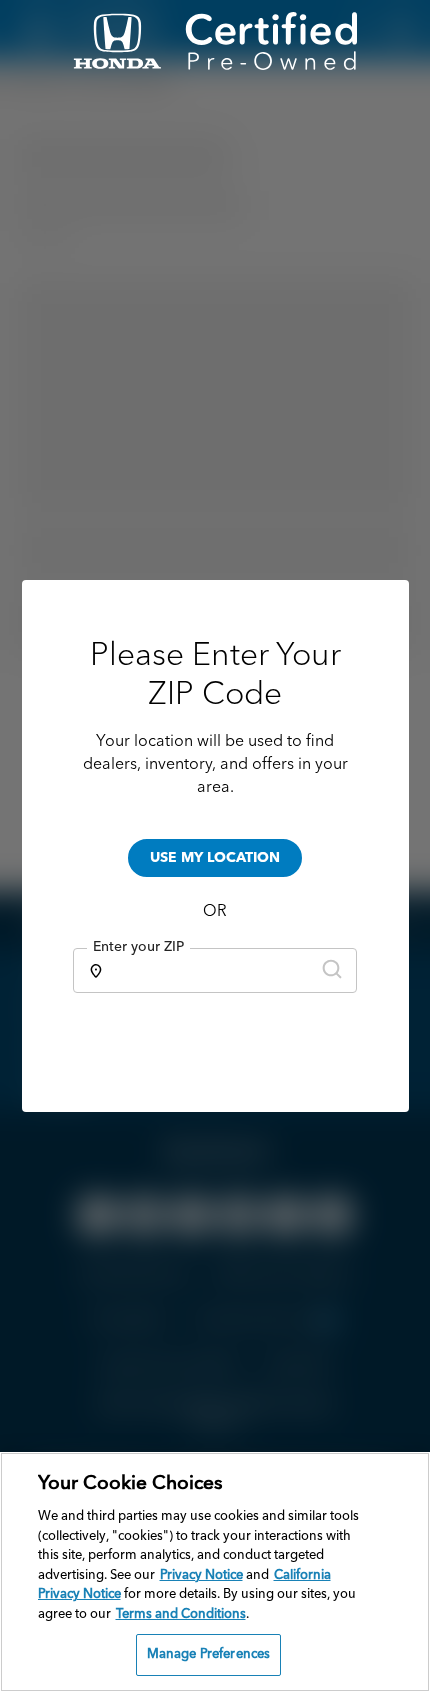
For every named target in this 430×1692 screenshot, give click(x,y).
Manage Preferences (208, 1654)
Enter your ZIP (138, 947)
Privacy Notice (201, 1575)
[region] (215, 1572)
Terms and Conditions (181, 1614)
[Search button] (332, 970)
